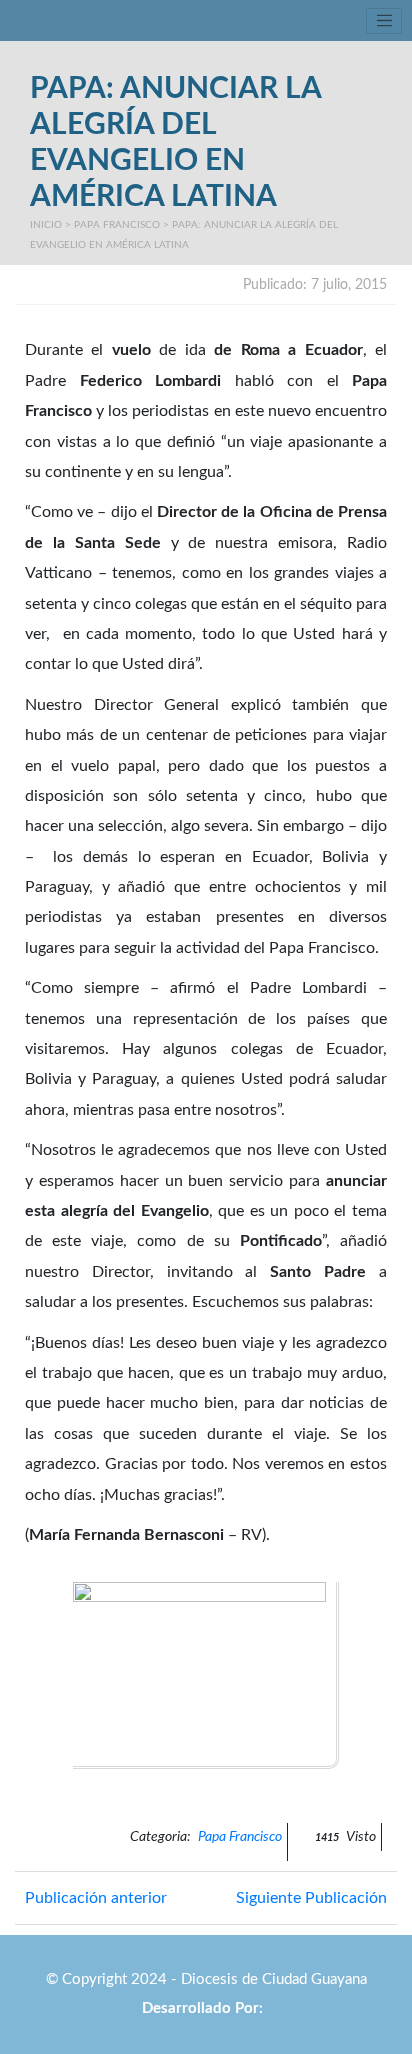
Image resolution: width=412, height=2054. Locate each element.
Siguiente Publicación (311, 1898)
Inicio (46, 225)
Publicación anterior (96, 1898)
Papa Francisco (117, 225)
